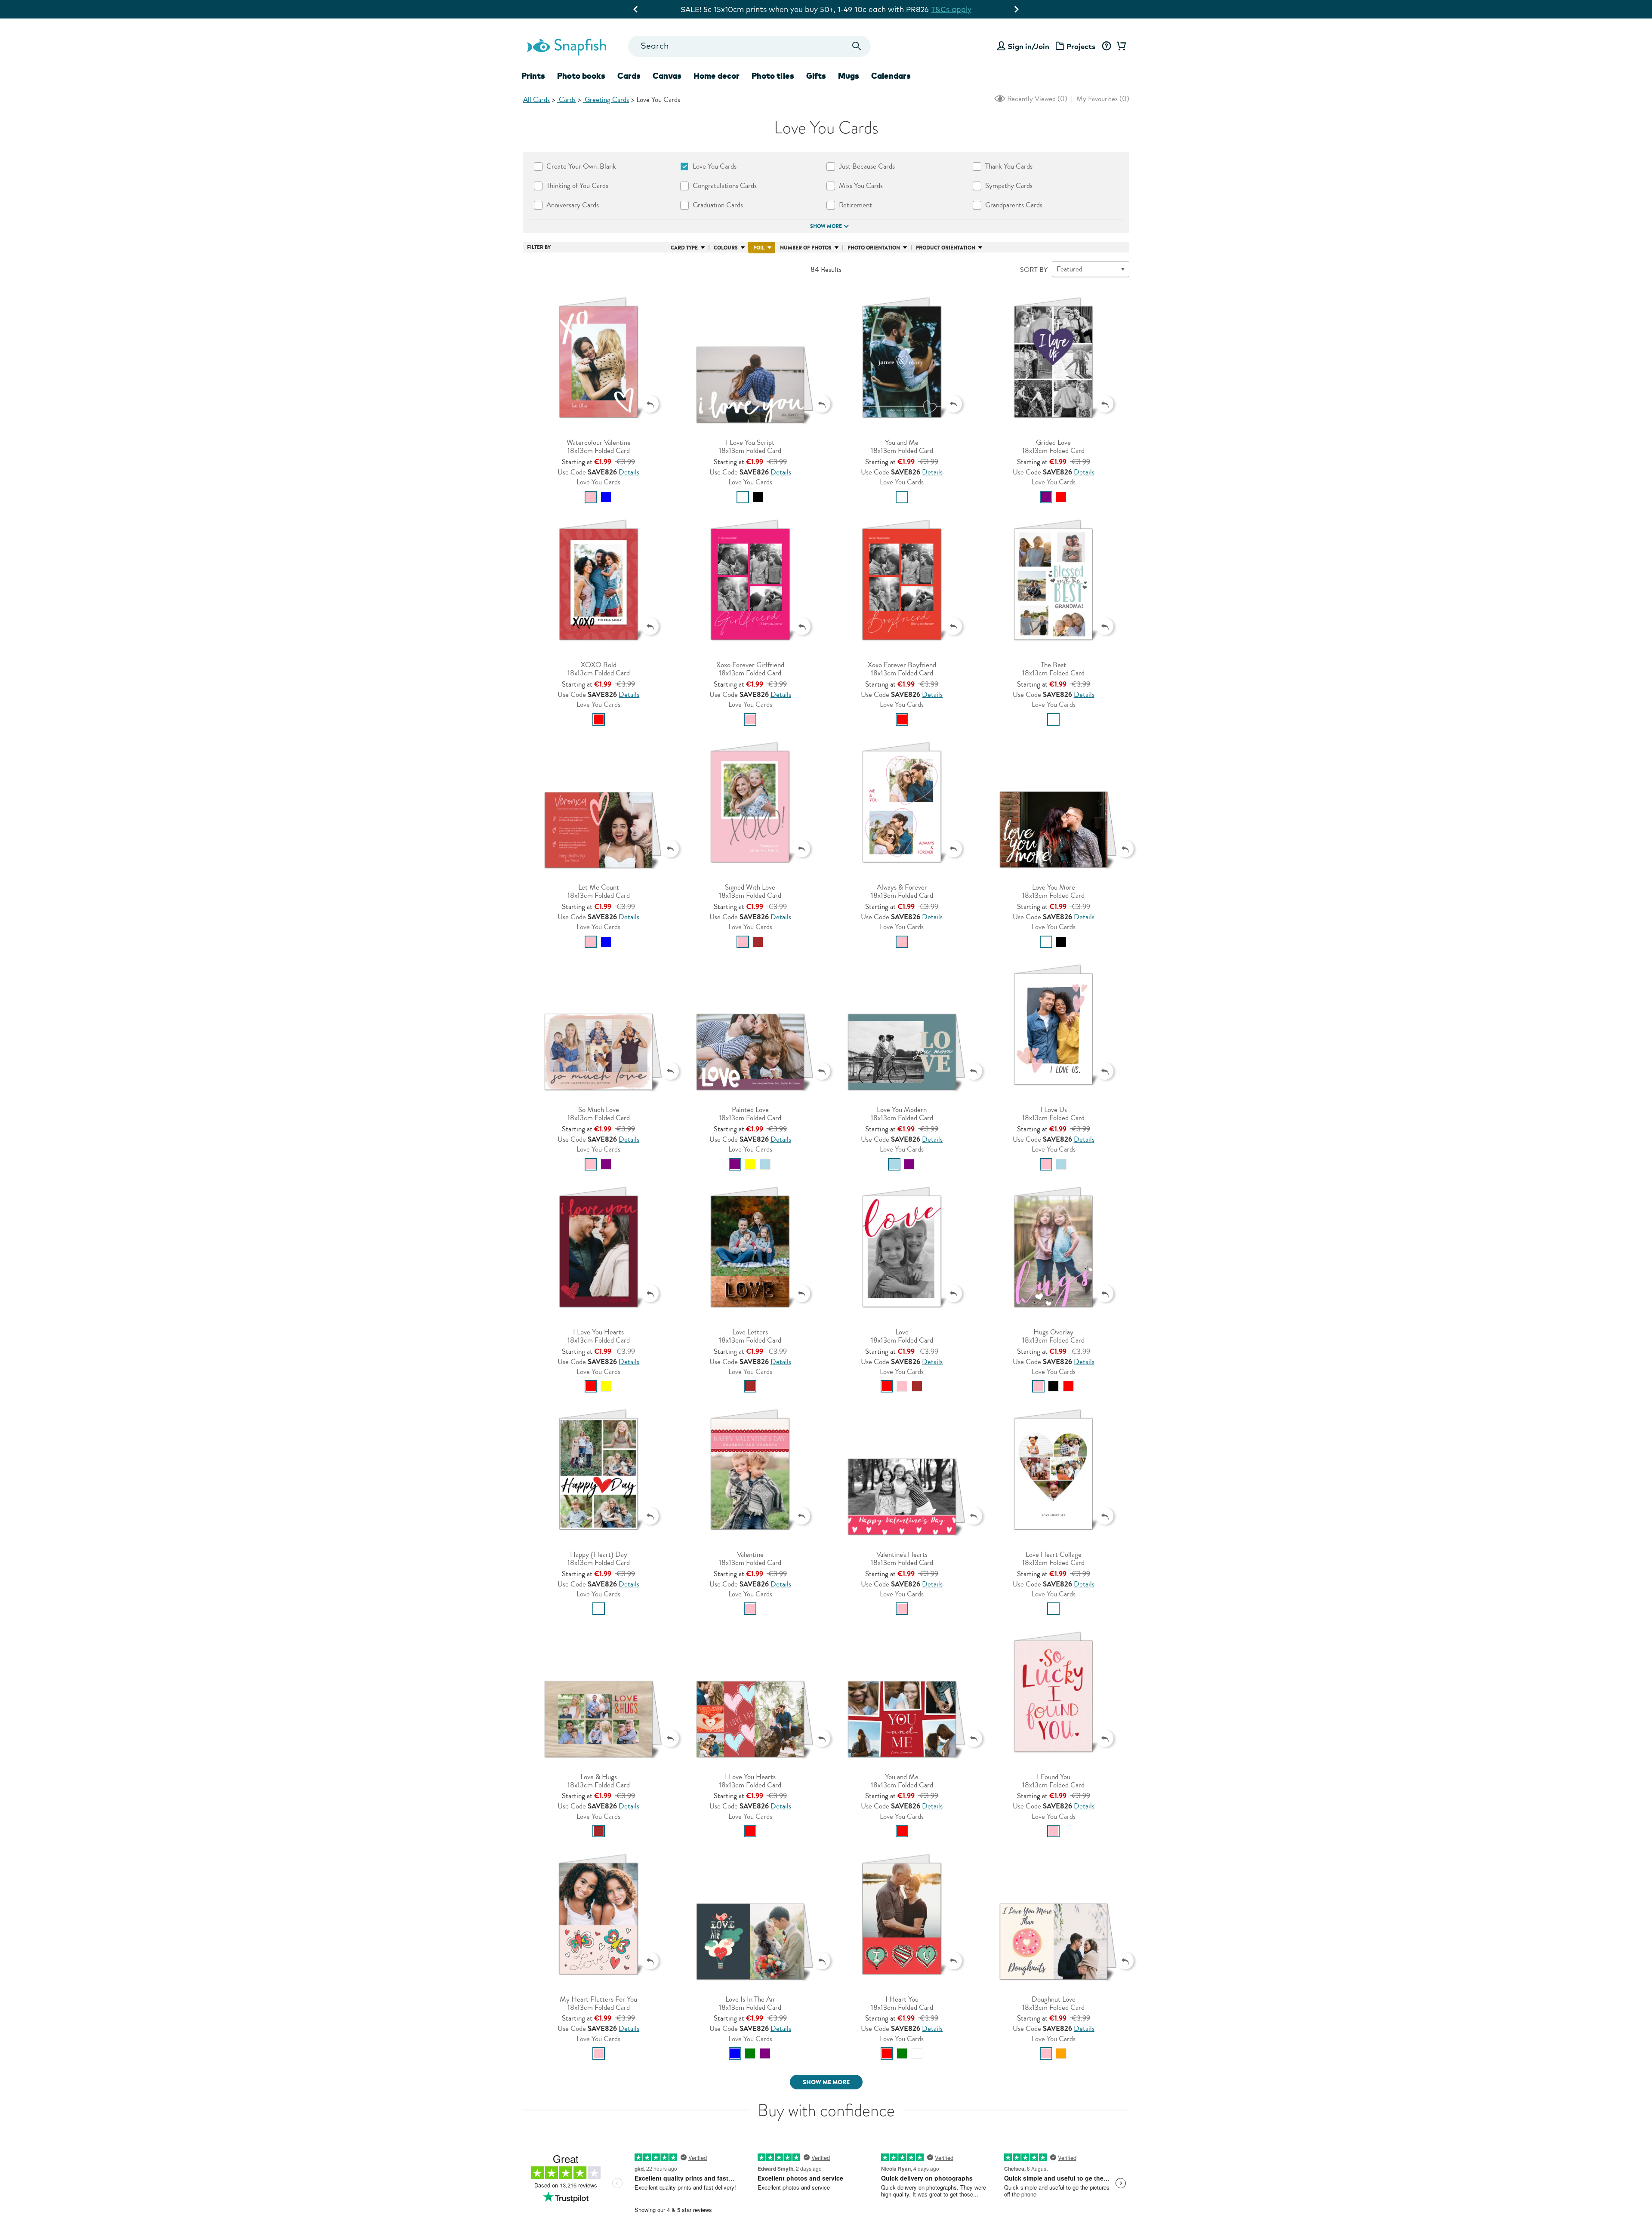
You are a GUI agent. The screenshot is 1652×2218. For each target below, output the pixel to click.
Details (629, 472)
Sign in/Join (1028, 46)
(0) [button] (1036, 99)
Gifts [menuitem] (816, 76)
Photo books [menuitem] (581, 76)
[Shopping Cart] (1120, 46)
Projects (1081, 46)
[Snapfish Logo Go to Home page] (566, 46)
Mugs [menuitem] (849, 76)
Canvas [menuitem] (667, 76)
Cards (566, 100)
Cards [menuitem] (629, 76)
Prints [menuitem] (533, 76)
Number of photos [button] (806, 248)
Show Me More (826, 2082)
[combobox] (749, 46)
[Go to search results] (857, 46)
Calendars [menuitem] (891, 76)
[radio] (591, 497)
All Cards (536, 100)
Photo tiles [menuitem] (773, 76)
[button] (599, 359)
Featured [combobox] (1069, 269)
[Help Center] (1106, 46)
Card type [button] (684, 248)
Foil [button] (759, 248)
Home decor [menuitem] (717, 76)
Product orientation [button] (946, 248)
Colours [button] (726, 248)
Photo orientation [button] (874, 248)
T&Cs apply (915, 9)
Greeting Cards (606, 100)
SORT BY (1034, 270)
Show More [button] (826, 226)
